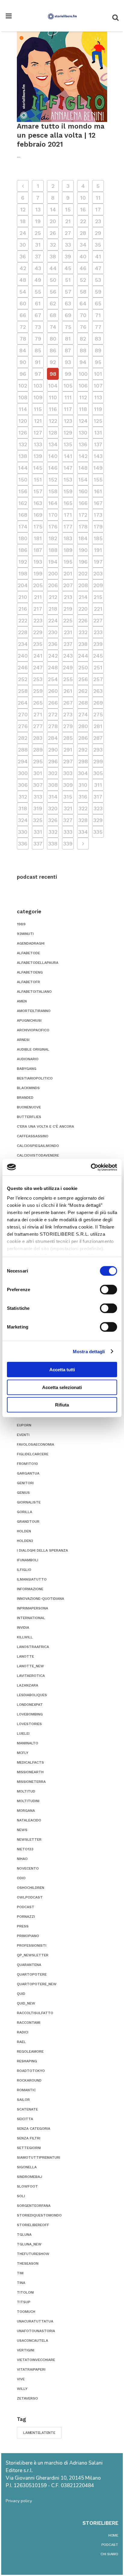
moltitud (26, 1791)
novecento (28, 1868)
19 (38, 221)
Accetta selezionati (62, 1387)
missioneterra (31, 1782)
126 (23, 433)
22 (83, 221)
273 (68, 714)
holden (24, 1531)
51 (68, 280)
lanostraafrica (33, 1647)
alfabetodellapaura (38, 963)
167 (98, 503)
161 (98, 491)
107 (98, 386)
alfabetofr (28, 982)
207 (68, 585)
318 (23, 808)
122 (53, 421)
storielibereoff (33, 2225)
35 (98, 245)
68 (53, 315)
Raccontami (29, 2023)
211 (38, 597)
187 (38, 550)
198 (23, 573)
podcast (26, 1907)
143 (98, 456)
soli (21, 2196)
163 (38, 503)
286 (83, 738)
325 (38, 820)
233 (98, 632)
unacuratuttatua (35, 2321)
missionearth (30, 1772)
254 (53, 679)
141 (68, 456)
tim (20, 2273)
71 (98, 315)
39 (68, 256)
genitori (25, 1483)
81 (68, 339)
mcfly (23, 1753)
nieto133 (25, 1849)
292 (83, 750)
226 (83, 620)
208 (83, 585)
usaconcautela (33, 2341)
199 (38, 573)
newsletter (29, 1839)
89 (98, 350)
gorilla (25, 1512)
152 (53, 480)
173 (98, 515)
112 (83, 397)
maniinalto (28, 1743)
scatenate (27, 2109)
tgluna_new (29, 2244)
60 (23, 303)
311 (98, 785)
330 (23, 832)
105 (68, 386)
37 (38, 256)
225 (68, 620)
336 (23, 844)
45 (68, 268)
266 (53, 703)
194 (53, 562)
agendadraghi (31, 943)
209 (98, 585)
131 (98, 433)
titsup (24, 2302)
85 (38, 350)
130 (83, 433)
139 (38, 456)
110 (53, 397)
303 (68, 773)
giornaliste (29, 1502)
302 (53, 773)
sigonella (27, 2167)
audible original (33, 1049)
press (23, 1926)
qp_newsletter (33, 1955)
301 (38, 773)
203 (98, 573)
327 (68, 820)
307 (38, 785)
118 (83, 409)
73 (38, 327)
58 (83, 292)
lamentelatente (39, 2433)
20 (53, 221)
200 (53, 573)
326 (53, 820)
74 (53, 327)
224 (53, 620)
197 (98, 562)
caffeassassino (33, 1136)
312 (23, 797)
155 (98, 480)
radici (23, 2032)
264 (23, 703)
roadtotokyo (31, 2071)
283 (38, 738)
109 (38, 397)
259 (38, 691)
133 (38, 444)
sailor (23, 2100)
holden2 (25, 1541)
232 (83, 632)
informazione (30, 1589)
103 (38, 386)
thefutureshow (33, 2254)
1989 (21, 924)
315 (68, 797)
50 (53, 280)
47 (98, 268)
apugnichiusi (29, 1020)
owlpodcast (30, 1897)
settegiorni (29, 2148)
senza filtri (29, 2138)
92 (53, 362)
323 (98, 808)
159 (68, 491)
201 (68, 573)
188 (53, 550)
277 (38, 726)
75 (68, 327)
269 (98, 703)
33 (68, 245)
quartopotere (32, 1974)
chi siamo (109, 2554)
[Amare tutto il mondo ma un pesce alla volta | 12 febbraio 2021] (62, 77)
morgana (26, 1811)
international (31, 1618)
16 (83, 209)
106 (83, 386)
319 (38, 808)
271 (38, 714)
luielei (23, 1733)
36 (23, 256)
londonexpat (30, 1705)
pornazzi (26, 1917)
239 (98, 644)
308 (53, 785)
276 (23, 726)
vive (21, 2379)
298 (83, 761)
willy (22, 2389)
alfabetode (28, 953)
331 (38, 832)
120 (23, 421)
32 (53, 245)
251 (98, 667)
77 (98, 327)
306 (23, 785)
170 (53, 515)
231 (68, 632)
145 (38, 468)
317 (98, 797)
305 (98, 773)
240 (23, 656)
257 (98, 679)
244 (83, 656)
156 (23, 491)
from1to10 (27, 1464)
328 (83, 820)
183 (68, 538)
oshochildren (31, 1888)
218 (53, 609)
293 (98, 750)
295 (38, 761)
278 (53, 726)
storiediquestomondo (39, 2215)
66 (23, 315)
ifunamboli (28, 1560)
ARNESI (23, 1040)
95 (98, 362)
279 (68, 726)
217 (38, 609)
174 (23, 526)
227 (98, 620)
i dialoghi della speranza (42, 1550)
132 (23, 444)
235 (38, 644)
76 (83, 327)
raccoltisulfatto (35, 2013)
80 (53, 339)
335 (98, 832)
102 (23, 386)
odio (21, 1878)
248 (53, 667)
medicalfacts (30, 1762)
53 (98, 280)
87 (68, 350)
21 (68, 221)
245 (98, 656)
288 (23, 750)
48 (23, 280)
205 (38, 585)
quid (21, 1994)
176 (53, 526)
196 (83, 562)
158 (53, 491)
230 (53, 632)
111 (68, 397)
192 (23, 562)
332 (53, 832)
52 (83, 280)
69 (68, 315)
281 (98, 726)
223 (38, 620)
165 (68, 503)
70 (83, 315)
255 (68, 679)
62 (53, 303)
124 (83, 421)
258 (23, 691)
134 (53, 444)
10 (83, 198)
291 (68, 750)
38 (53, 256)
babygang (27, 1069)
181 (38, 538)
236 (53, 644)
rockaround (29, 2080)
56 (53, 292)
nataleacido (29, 1820)
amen (22, 1001)
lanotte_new (30, 1666)
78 (23, 339)
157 (38, 491)
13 (38, 209)
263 (98, 691)
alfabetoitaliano (34, 992)
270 (23, 714)
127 (38, 433)
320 (53, 808)
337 (38, 844)
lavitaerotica (31, 1676)
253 (38, 679)
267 (68, 703)
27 (68, 233)
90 (23, 362)
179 (98, 526)
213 (68, 597)
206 (53, 585)
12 (23, 209)
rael (21, 2042)
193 (38, 562)
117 (68, 409)
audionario (28, 1059)
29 (98, 233)
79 (38, 339)
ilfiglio (24, 1570)
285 (68, 738)
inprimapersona (33, 1608)
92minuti (25, 934)
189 (68, 550)
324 (23, 820)
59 (98, 292)
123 (68, 421)
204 (23, 585)
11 (98, 198)
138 (23, 456)
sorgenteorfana (34, 2206)
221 (98, 609)
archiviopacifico (33, 1030)
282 (23, 738)
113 (98, 397)
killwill (25, 1637)
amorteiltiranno (34, 1011)
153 (68, 480)
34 (83, 245)
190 (83, 550)
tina (21, 2283)
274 (83, 714)
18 (23, 221)
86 (53, 350)
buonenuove (29, 1107)
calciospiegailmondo (38, 1146)
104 (53, 386)
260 (53, 691)
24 (23, 233)
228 (23, 632)
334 (83, 832)
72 (23, 327)
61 (38, 303)
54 (23, 292)
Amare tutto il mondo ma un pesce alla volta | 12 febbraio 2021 (61, 135)
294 (23, 761)
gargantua (28, 1473)
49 (38, 280)
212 (53, 597)
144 (23, 468)
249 (68, 667)
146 (53, 468)
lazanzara (28, 1685)
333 (68, 832)
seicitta (25, 2119)
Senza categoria (34, 2129)
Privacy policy (19, 2501)
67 (38, 315)
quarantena (29, 1965)
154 (83, 480)
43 (38, 268)
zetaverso (27, 2398)
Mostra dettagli (89, 1351)
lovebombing (30, 1714)
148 (83, 468)
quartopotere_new (37, 1984)
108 (23, 397)
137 (98, 444)
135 (68, 444)
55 (38, 292)
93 (68, 362)
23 (98, 221)
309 (68, 785)
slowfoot (27, 2186)
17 (98, 209)
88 (83, 350)
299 (98, 761)
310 (83, 785)
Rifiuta (62, 1405)
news (22, 1830)
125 (98, 421)
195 (68, 562)
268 (83, 703)
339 (68, 844)
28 (83, 233)
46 (83, 268)
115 (38, 409)
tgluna (24, 2235)
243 (68, 656)
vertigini (26, 2350)
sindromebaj (29, 2177)
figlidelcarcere (33, 1454)
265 (38, 703)
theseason (28, 2263)
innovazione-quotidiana (40, 1599)
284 (53, 738)
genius (23, 1493)
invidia (23, 1628)
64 (83, 303)
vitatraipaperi (31, 2369)
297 (68, 761)
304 (83, 773)
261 (68, 691)
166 (83, 503)
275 (98, 714)
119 (98, 409)
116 (53, 409)
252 (23, 679)
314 (53, 797)
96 (23, 374)
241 (38, 656)
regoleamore (30, 2051)
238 (83, 644)
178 (83, 526)
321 (68, 808)
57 (68, 292)
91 (38, 362)
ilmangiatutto (32, 1579)
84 (23, 350)
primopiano (28, 1936)
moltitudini (28, 1801)
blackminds (28, 1088)
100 (83, 374)
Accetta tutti (62, 1370)
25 (38, 233)
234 (23, 644)
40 (83, 256)
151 (38, 480)
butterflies (29, 1117)
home (113, 2535)
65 (98, 303)
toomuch (26, 2312)
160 (83, 491)
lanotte (25, 1656)
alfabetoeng (30, 972)
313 (38, 797)
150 (23, 480)
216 (23, 609)
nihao (22, 1859)
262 (83, 691)
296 (53, 761)
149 (98, 468)
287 (98, 738)
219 (68, 609)
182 (53, 538)
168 (23, 515)
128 (53, 433)
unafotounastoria (36, 2331)
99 (68, 374)
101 (98, 374)
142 (83, 456)
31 (38, 245)
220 (83, 609)
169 (38, 515)
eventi (23, 1435)
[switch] (108, 1290)
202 (83, 573)
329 (98, 820)
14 (53, 209)
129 (68, 433)
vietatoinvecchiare (36, 2360)
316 (83, 797)
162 (23, 503)
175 (38, 526)
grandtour (28, 1522)
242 (53, 656)
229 (38, 632)
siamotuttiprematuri (39, 2157)
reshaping (27, 2061)
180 (23, 538)
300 (23, 773)
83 (98, 339)
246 (23, 667)
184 (83, 538)
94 (83, 362)
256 (83, 679)
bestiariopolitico (35, 1078)
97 (38, 374)
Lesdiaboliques (32, 1695)
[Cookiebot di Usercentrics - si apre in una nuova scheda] (91, 1167)
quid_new (26, 2003)
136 (83, 444)
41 (98, 256)
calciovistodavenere (38, 1155)
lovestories (29, 1724)
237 (68, 644)
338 (53, 844)
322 (83, 808)
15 (68, 209)
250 (83, 667)
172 (83, 515)
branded (25, 1098)
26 (53, 233)
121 (38, 421)
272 (53, 714)
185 (98, 538)
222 (23, 620)
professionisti (32, 1945)
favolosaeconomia (36, 1444)
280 (83, 726)
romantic (26, 2090)
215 (98, 597)
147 (68, 468)
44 (53, 268)
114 (23, 409)
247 (38, 667)
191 (98, 550)
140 (53, 456)
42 (23, 268)
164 (53, 503)
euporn (24, 1425)
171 (68, 515)
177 (68, 526)
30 (23, 245)
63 (68, 303)
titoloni (25, 2292)
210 (23, 597)
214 (83, 597)
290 (53, 750)
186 (23, 550)
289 (38, 750)
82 (83, 339)
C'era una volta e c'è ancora (45, 1126)
